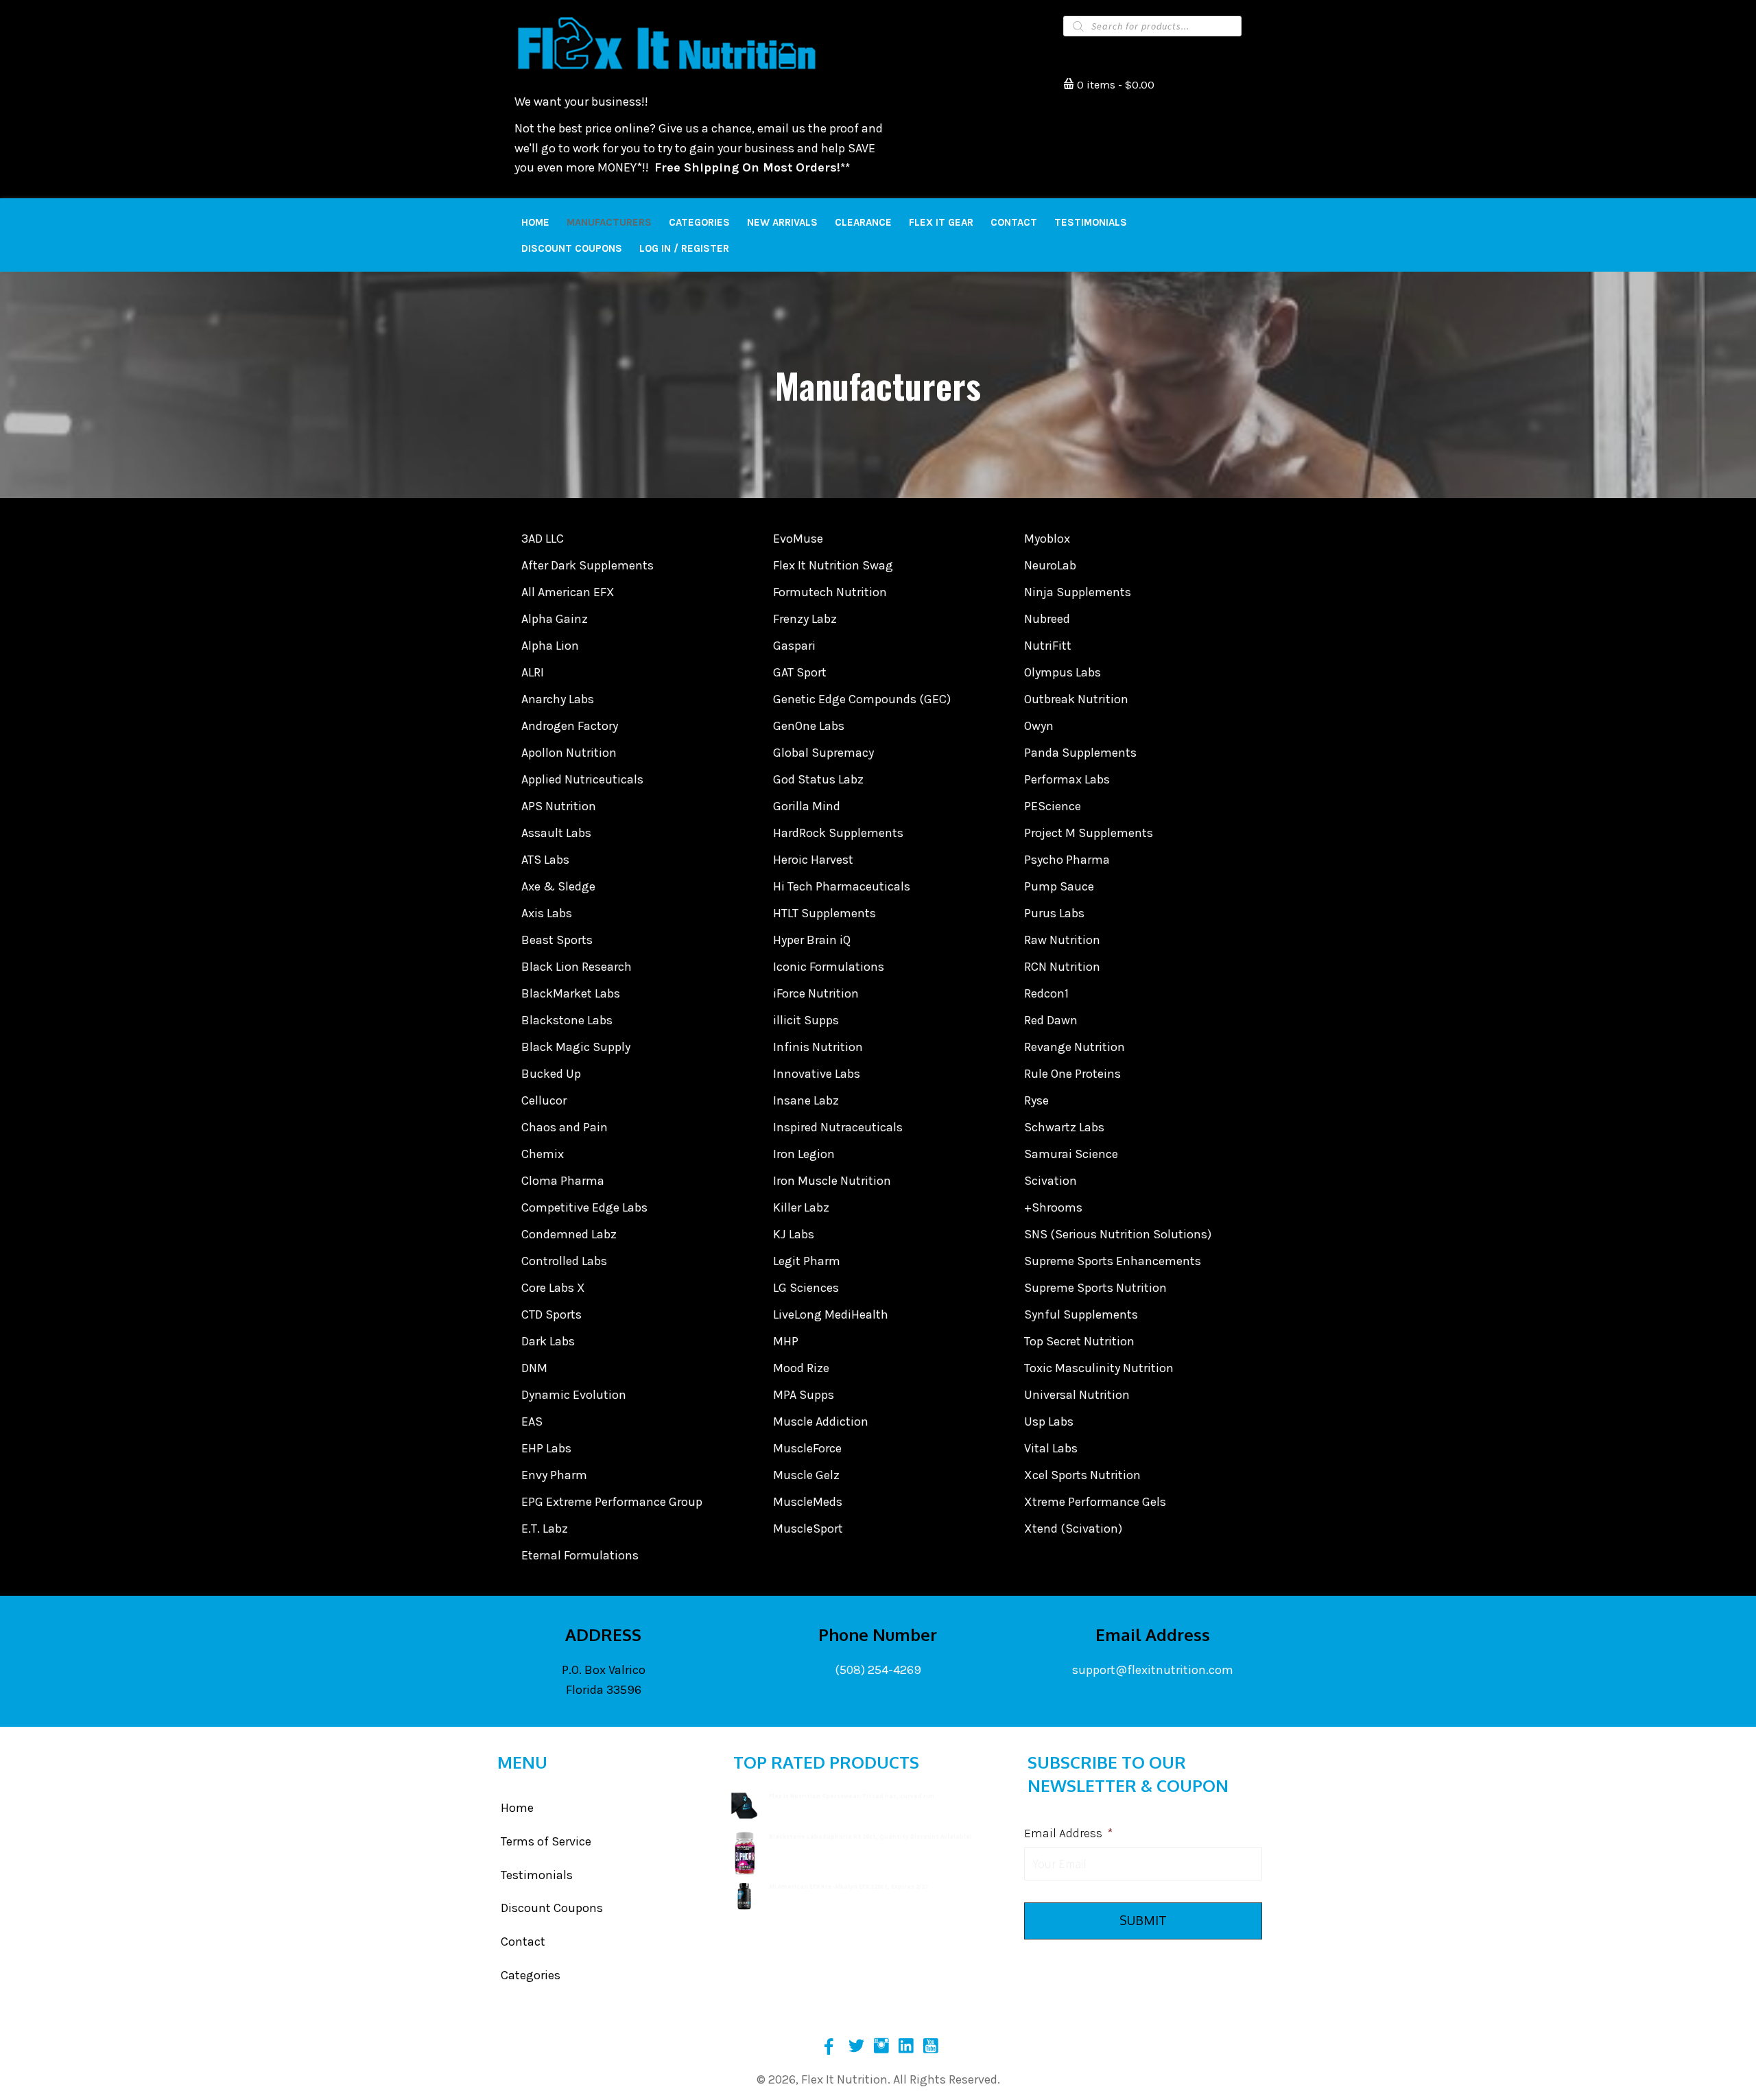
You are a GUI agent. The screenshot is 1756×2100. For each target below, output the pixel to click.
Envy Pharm (554, 1475)
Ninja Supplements (1078, 592)
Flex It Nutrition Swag (833, 565)
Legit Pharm (807, 1261)
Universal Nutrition (1077, 1395)
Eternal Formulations (580, 1555)
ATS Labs (545, 860)
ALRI (533, 672)
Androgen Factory (570, 726)
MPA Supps (804, 1395)
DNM (534, 1368)
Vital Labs (1051, 1448)
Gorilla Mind (807, 806)
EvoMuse (798, 539)
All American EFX (568, 592)
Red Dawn (1051, 1020)
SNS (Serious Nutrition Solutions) (1118, 1234)
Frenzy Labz (805, 619)
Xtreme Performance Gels (1095, 1502)
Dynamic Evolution (574, 1395)
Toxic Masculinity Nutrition (1099, 1368)
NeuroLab (1050, 565)
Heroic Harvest (813, 860)
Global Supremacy (823, 753)
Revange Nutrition (1075, 1047)
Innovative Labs (817, 1074)
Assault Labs (556, 833)
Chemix (543, 1154)
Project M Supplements (1089, 833)
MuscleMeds (808, 1502)
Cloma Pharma (563, 1181)
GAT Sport (800, 672)
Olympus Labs (1063, 672)
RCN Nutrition (1062, 967)
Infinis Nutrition (818, 1047)
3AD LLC (543, 539)
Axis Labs (547, 913)
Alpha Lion (550, 646)
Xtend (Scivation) (1073, 1529)
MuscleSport (808, 1529)
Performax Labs (1067, 779)
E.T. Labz (545, 1529)
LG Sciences (806, 1288)
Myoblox (1047, 539)
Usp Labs (1049, 1421)
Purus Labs (1054, 913)
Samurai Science (1071, 1154)
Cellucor (544, 1100)
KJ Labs (794, 1234)
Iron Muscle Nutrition (832, 1181)
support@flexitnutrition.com (1153, 1670)
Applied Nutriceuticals (582, 779)
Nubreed (1047, 619)
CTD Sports (551, 1314)
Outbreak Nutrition (1076, 699)
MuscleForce (807, 1448)
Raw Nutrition (1062, 940)
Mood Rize (801, 1368)
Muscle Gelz (806, 1475)
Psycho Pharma (1067, 860)
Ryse (1036, 1100)
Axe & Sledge (558, 886)
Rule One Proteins (1072, 1074)
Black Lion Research (577, 967)
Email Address (1068, 1833)
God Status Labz (818, 779)
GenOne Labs (809, 726)
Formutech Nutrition (830, 592)
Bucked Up (551, 1074)
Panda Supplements (1080, 753)
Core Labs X (553, 1288)
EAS (532, 1421)
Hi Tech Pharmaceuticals (842, 886)
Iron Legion (804, 1154)
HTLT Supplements (824, 913)
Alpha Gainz (555, 619)
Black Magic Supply (576, 1047)
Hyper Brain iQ (812, 940)
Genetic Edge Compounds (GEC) (862, 699)
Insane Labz (806, 1100)
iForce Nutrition (816, 993)
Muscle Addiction (821, 1421)
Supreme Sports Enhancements (1113, 1261)
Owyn (1039, 726)
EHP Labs (546, 1448)
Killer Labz (801, 1207)
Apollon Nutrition (569, 753)
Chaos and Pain (565, 1127)
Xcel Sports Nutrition (1082, 1475)
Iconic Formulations (829, 967)
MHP (786, 1341)
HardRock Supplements (838, 833)
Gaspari (794, 646)
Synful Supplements (1081, 1314)
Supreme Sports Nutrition (1095, 1288)
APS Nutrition (559, 806)
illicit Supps (806, 1020)
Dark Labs (548, 1341)
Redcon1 (1046, 993)
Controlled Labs (564, 1261)
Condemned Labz (569, 1234)
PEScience (1053, 806)
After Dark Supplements (588, 565)
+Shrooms (1053, 1207)
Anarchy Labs (558, 699)
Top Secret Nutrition (1079, 1341)
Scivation (1051, 1181)
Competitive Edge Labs (584, 1207)
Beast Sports (557, 940)
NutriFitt (1048, 646)
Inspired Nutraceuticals (838, 1127)
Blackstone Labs (567, 1020)
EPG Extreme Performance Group (612, 1502)
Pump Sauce (1059, 886)
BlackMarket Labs (571, 993)
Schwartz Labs (1064, 1127)
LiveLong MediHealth (831, 1314)
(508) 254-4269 (878, 1670)
